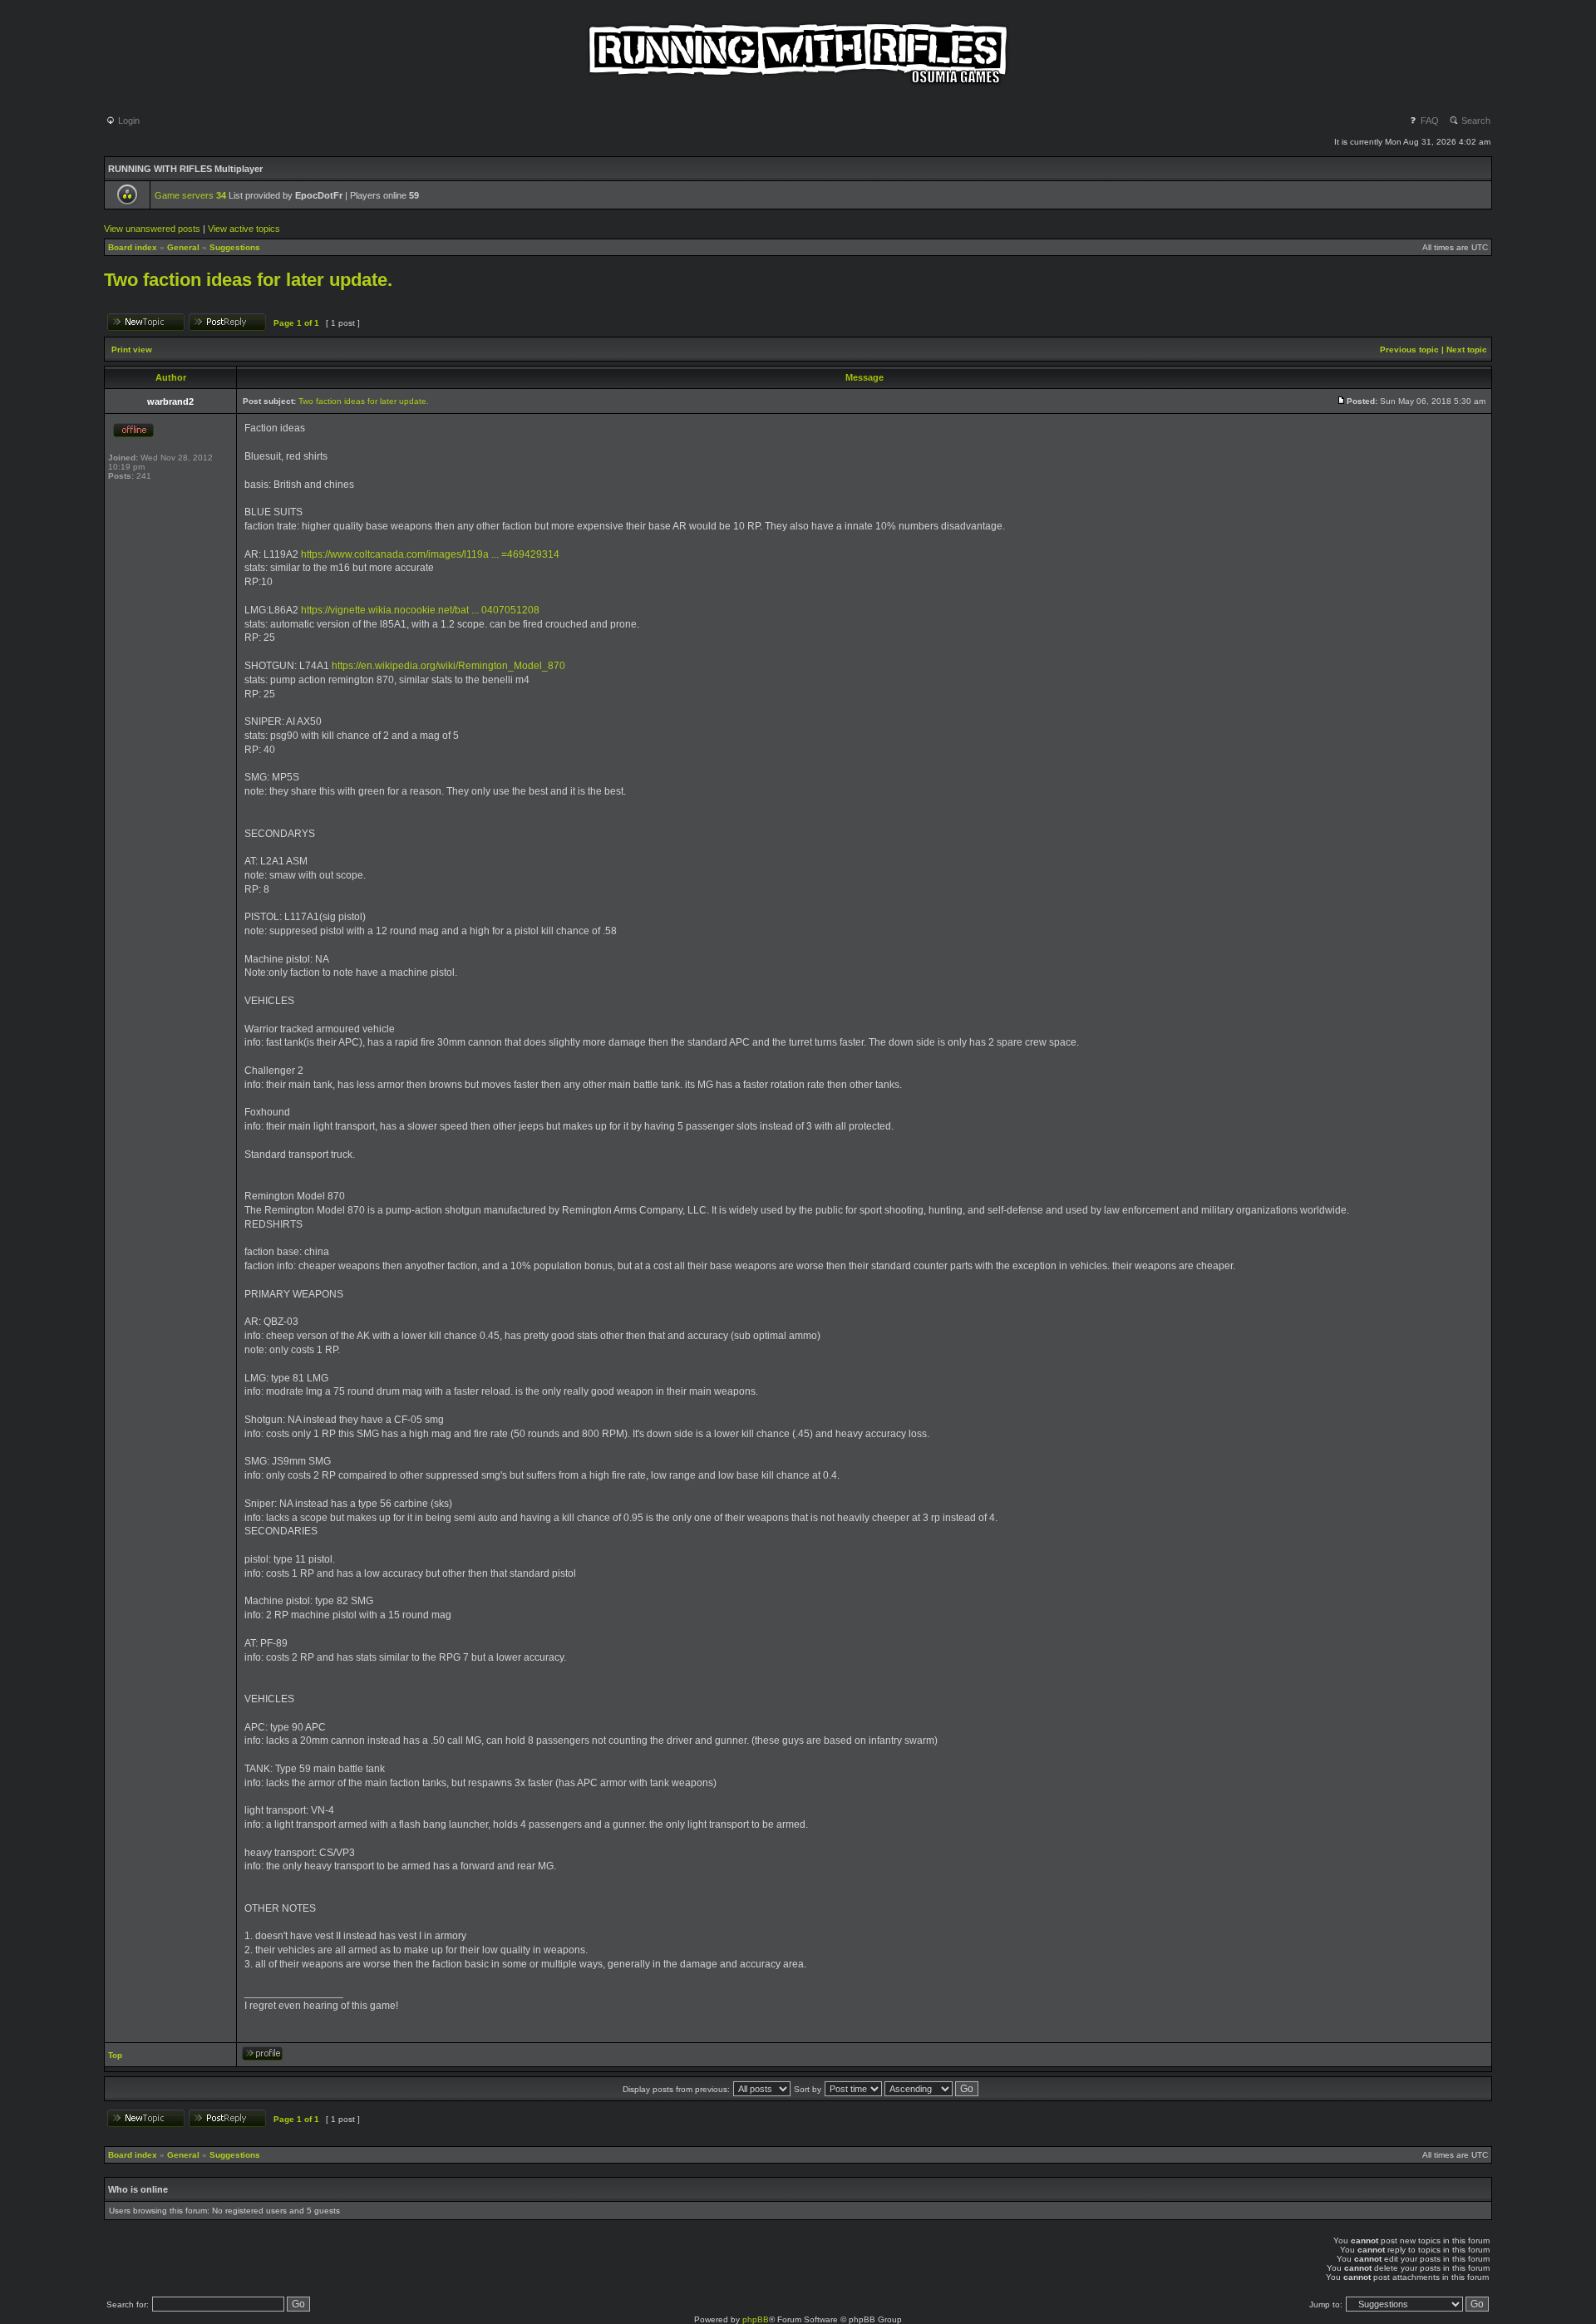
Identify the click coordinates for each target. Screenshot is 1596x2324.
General (183, 247)
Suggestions (235, 247)
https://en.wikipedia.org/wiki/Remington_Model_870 (448, 666)
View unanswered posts (152, 229)
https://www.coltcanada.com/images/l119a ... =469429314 (430, 554)
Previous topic (1409, 350)
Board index (133, 247)
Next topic (1467, 350)
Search (1475, 121)
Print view (132, 350)
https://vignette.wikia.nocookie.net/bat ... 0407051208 (420, 610)
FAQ (1429, 121)
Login (128, 121)
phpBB (756, 2319)
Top (115, 2055)
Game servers (190, 195)
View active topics (244, 229)
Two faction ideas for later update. (248, 280)
